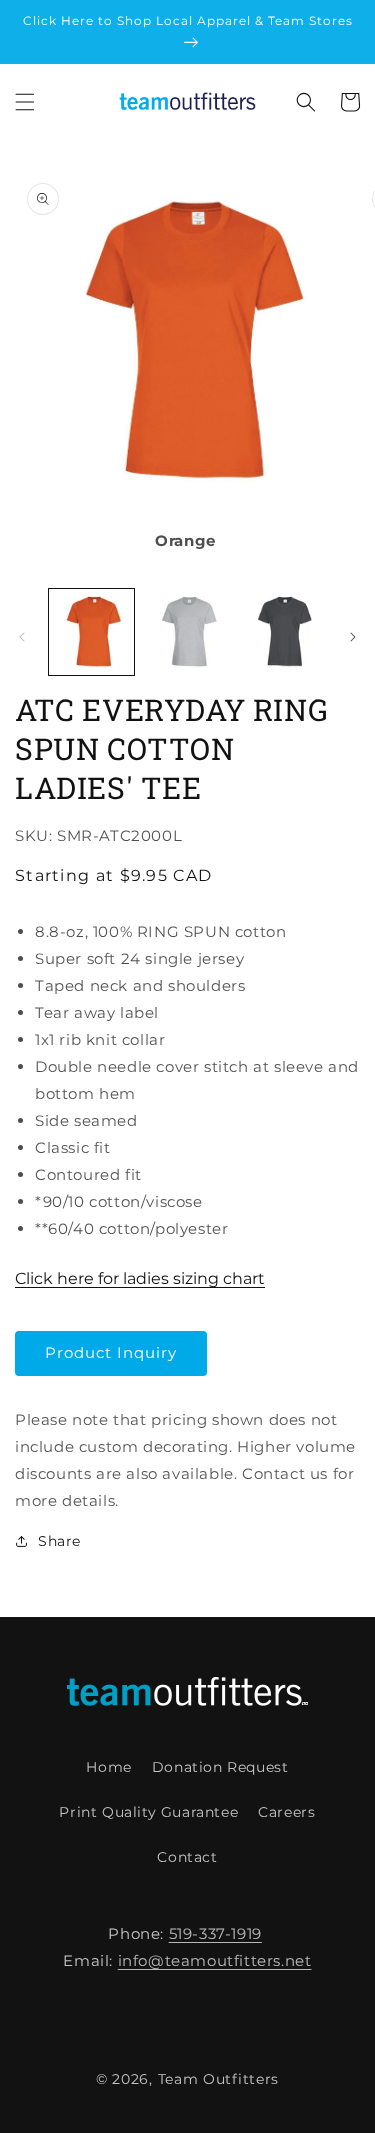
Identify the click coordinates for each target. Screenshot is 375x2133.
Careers (286, 1812)
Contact (187, 1857)
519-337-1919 (215, 1933)
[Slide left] (22, 637)
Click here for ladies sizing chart (140, 1278)
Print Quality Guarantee (148, 1812)
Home (108, 1767)
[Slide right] (353, 637)
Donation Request (220, 1767)
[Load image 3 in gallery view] (282, 631)
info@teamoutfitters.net (215, 1960)
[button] (25, 102)
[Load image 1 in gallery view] (91, 631)
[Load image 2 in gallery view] (186, 631)
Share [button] (59, 1541)
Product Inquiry (111, 1352)
